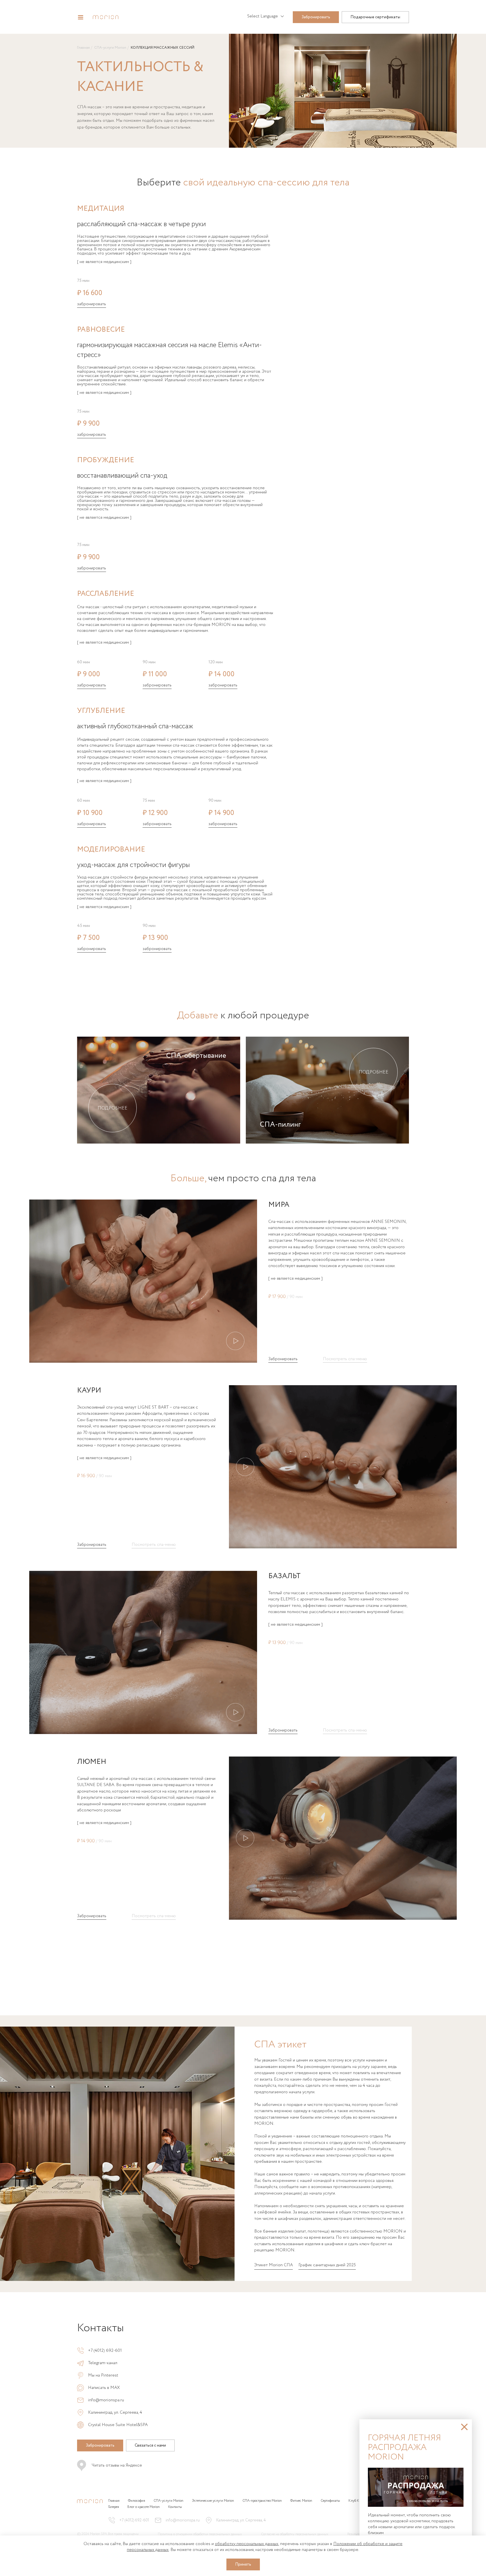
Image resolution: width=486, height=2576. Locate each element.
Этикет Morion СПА (274, 2265)
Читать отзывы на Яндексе (117, 2465)
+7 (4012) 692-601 (105, 2351)
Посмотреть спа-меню (345, 1360)
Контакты (175, 2507)
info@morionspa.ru (106, 2400)
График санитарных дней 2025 (327, 2265)
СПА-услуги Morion (110, 48)
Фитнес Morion (301, 2501)
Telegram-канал (103, 2363)
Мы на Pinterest (103, 2376)
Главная (83, 48)
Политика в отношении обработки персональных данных (200, 2534)
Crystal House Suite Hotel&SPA (118, 2425)
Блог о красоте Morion (144, 2507)
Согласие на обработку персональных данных (295, 2534)
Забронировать (316, 17)
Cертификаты (330, 2501)
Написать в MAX (104, 2388)
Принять (243, 2564)
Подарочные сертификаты (375, 17)
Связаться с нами (150, 2445)
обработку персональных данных (247, 2544)
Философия (137, 2501)
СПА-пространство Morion (262, 2501)
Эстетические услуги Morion (213, 2501)
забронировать (92, 305)
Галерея (114, 2507)
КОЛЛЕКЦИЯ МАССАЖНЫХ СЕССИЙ (163, 48)
